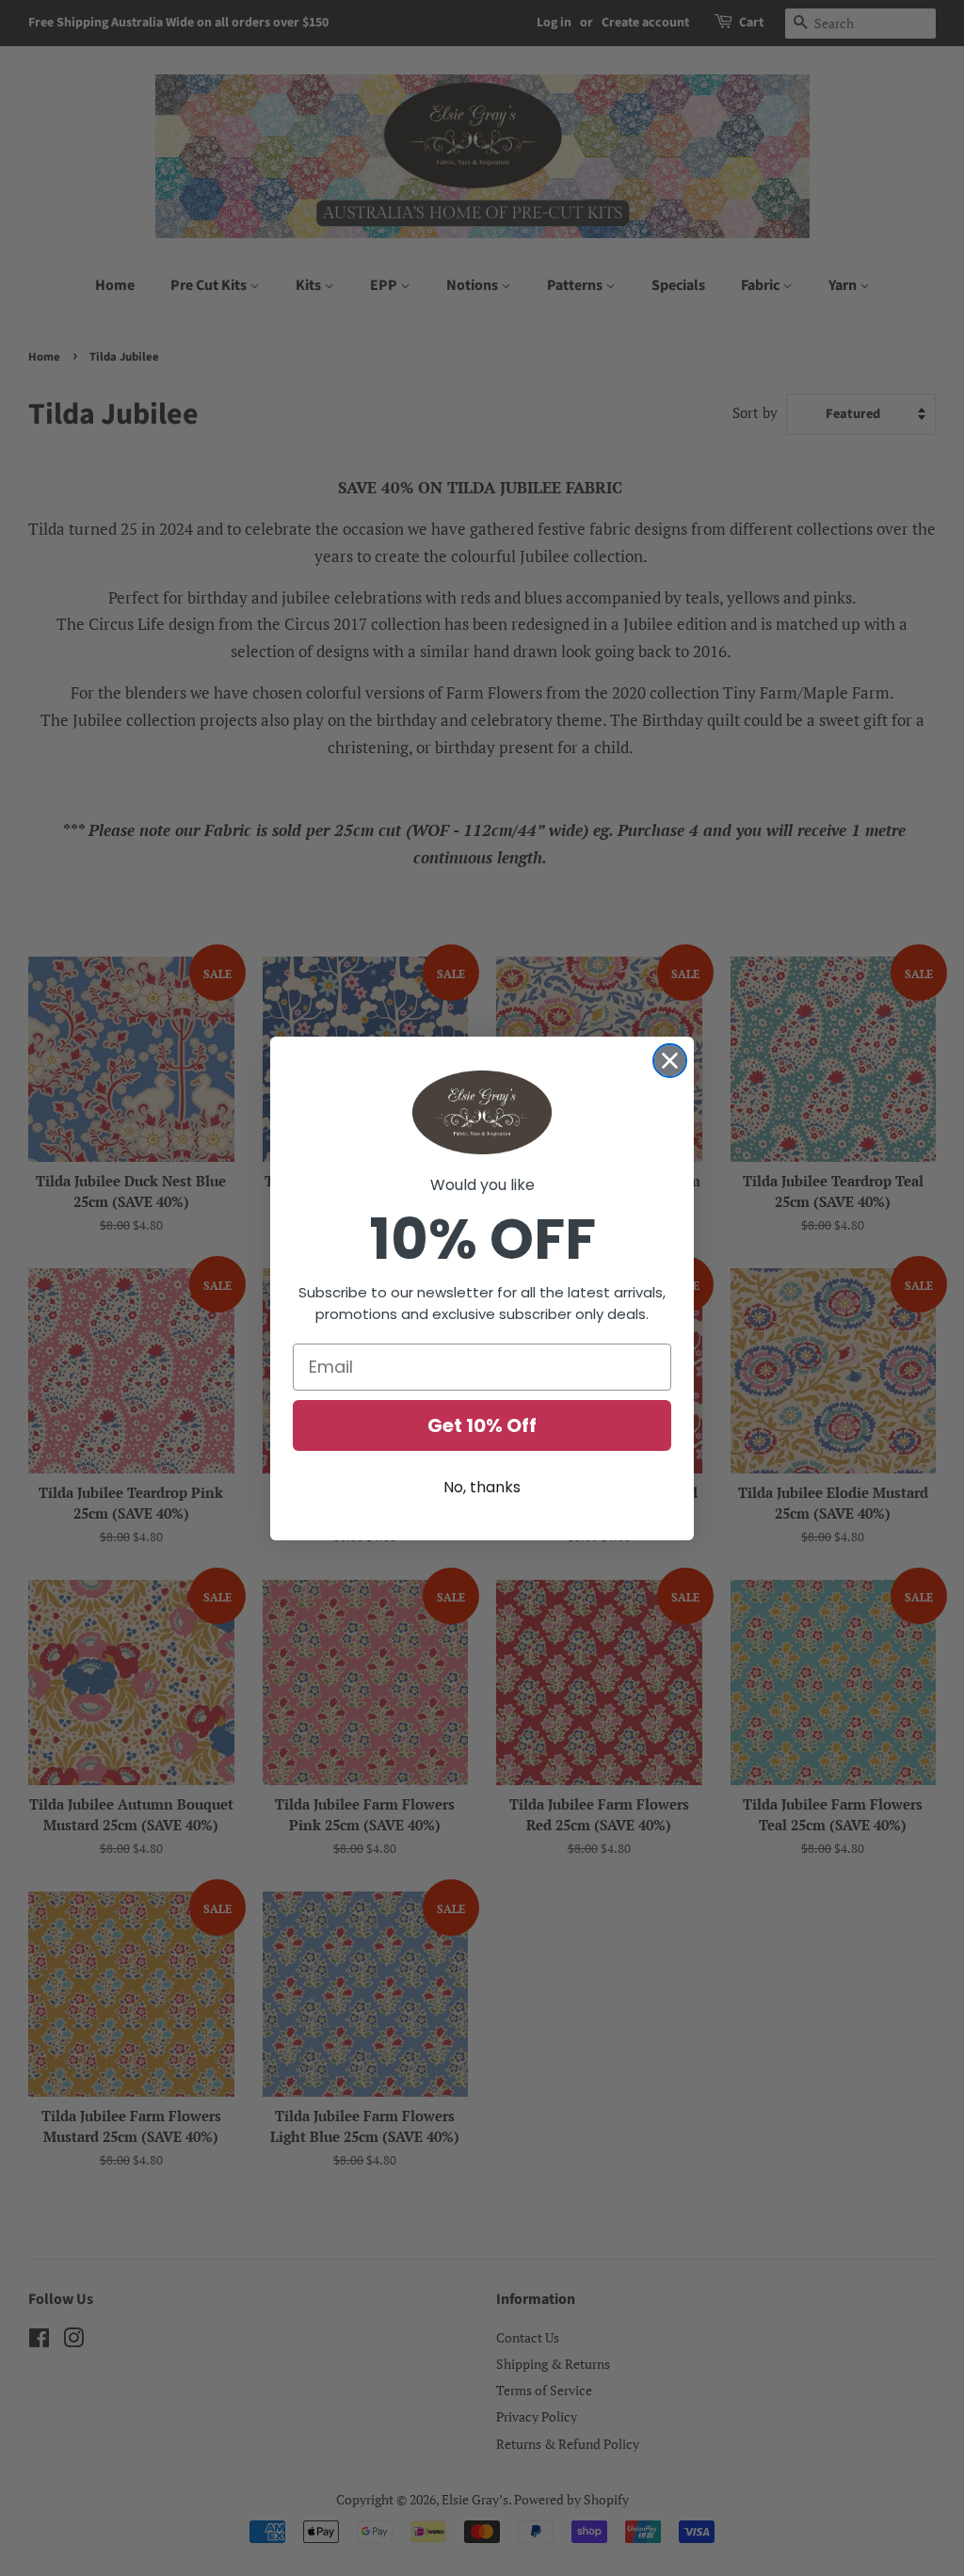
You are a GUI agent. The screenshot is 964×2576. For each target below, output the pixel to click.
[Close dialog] (670, 1061)
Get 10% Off (482, 1425)
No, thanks (482, 1487)
